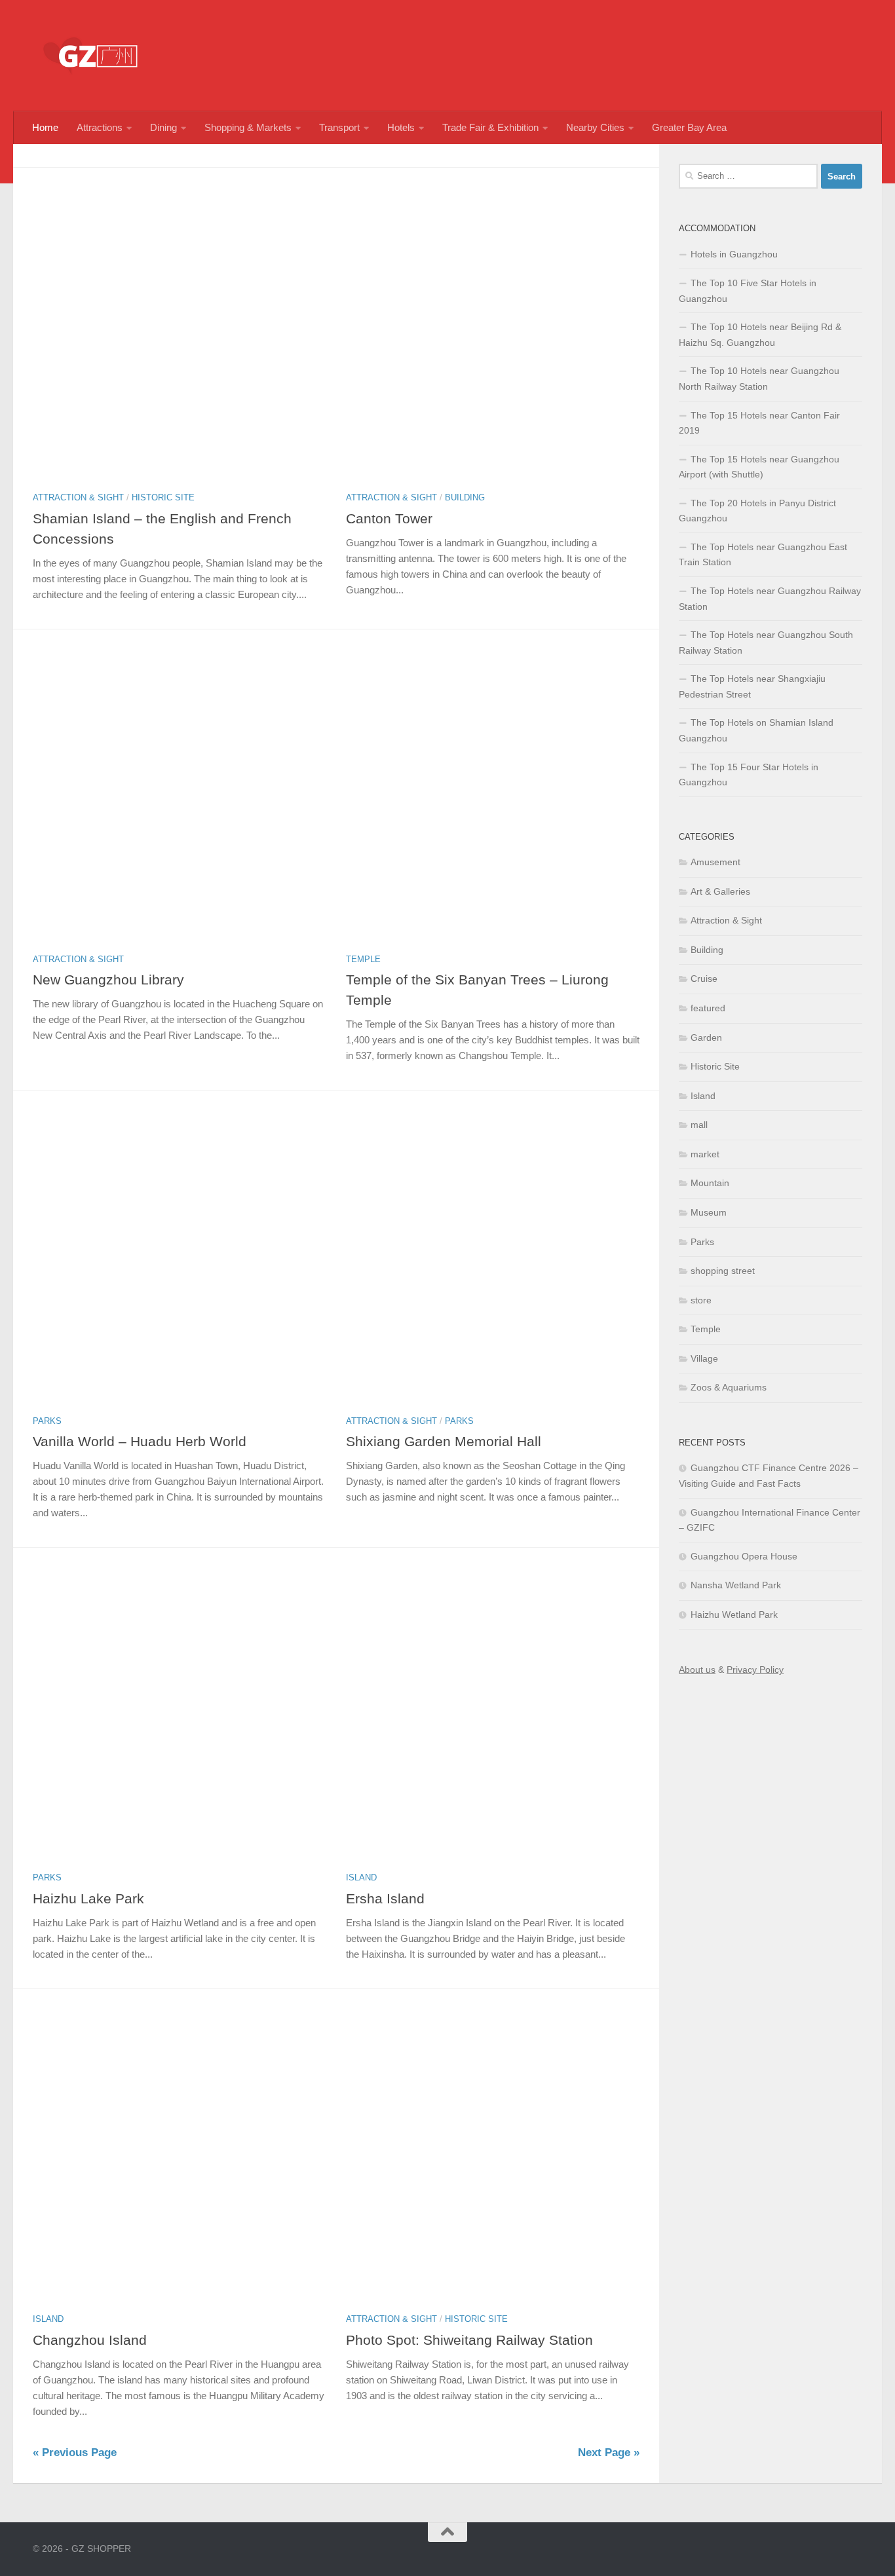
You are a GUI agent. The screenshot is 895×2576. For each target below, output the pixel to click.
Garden (706, 1037)
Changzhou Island (90, 2340)
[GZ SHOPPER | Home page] (92, 56)
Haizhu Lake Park (88, 1898)
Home (45, 127)
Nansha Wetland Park (736, 1585)
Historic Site (163, 497)
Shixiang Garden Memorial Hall (444, 1441)
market (705, 1154)
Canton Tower (389, 518)
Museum (709, 1212)
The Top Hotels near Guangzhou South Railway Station (766, 643)
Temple (363, 959)
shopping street (723, 1271)
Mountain (710, 1183)
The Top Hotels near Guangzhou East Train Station (763, 555)
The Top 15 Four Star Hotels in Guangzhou (749, 775)
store (701, 1300)
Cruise (704, 979)
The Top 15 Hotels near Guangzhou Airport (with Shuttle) (759, 467)
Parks (47, 1421)
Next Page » (609, 2453)
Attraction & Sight (78, 497)
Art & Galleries (720, 891)
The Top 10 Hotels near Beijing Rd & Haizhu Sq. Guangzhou (760, 335)
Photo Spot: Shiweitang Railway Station (469, 2340)
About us (697, 1670)
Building (465, 497)
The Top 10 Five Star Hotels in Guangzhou (748, 291)
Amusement (715, 862)
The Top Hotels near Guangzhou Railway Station (770, 599)
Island (361, 1877)
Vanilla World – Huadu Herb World (140, 1441)
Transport (339, 127)
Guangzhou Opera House (744, 1556)
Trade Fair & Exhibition (490, 127)
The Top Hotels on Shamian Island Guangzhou (756, 730)
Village (704, 1358)
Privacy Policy (755, 1670)
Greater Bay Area (689, 127)
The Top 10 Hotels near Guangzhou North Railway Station (759, 379)
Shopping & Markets (248, 127)
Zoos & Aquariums (729, 1387)
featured (708, 1008)
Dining (163, 127)
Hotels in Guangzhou (734, 254)
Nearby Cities (595, 127)
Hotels (401, 127)
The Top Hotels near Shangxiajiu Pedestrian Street (752, 686)
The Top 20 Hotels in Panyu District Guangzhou (757, 511)
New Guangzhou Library (108, 980)
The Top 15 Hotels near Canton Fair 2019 (759, 423)
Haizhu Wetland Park (734, 1615)
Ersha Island (385, 1898)
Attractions (100, 127)
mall (699, 1125)
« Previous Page (75, 2453)
